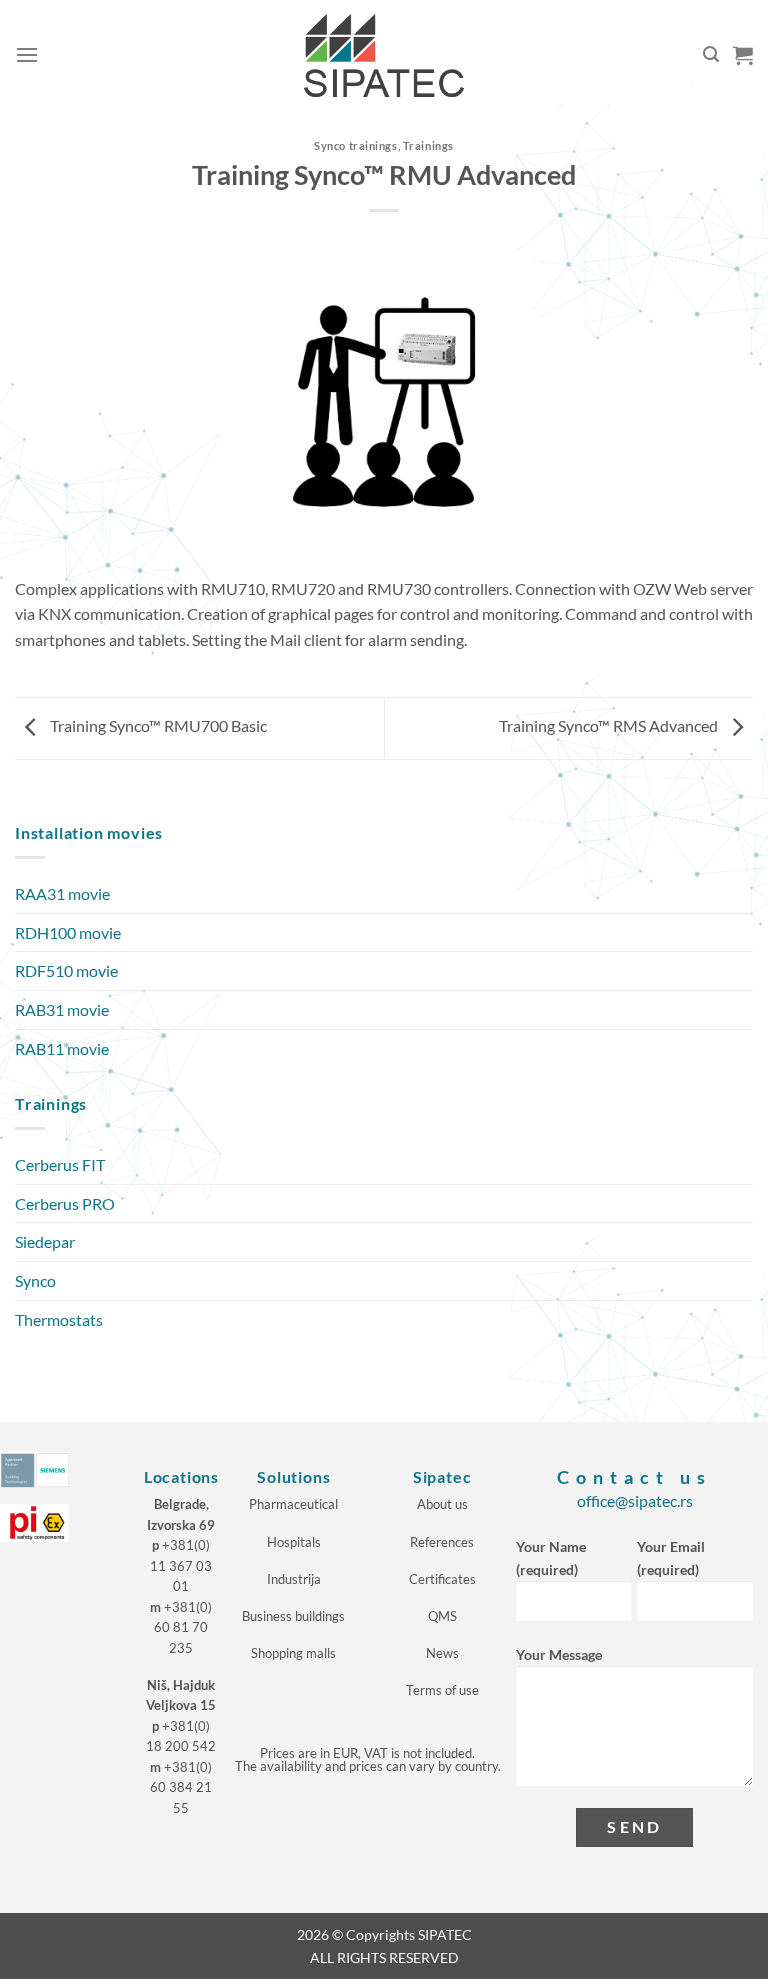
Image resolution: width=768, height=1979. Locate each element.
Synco (35, 1280)
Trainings (428, 145)
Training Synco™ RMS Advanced (610, 726)
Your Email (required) (671, 1558)
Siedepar (45, 1241)
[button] (27, 54)
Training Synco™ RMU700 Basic (157, 726)
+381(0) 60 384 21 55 (181, 1787)
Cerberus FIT (60, 1164)
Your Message (559, 1654)
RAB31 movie (62, 1009)
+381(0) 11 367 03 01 (181, 1565)
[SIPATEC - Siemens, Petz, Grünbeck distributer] (384, 55)
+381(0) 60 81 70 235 (183, 1627)
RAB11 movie (62, 1048)
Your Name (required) (551, 1558)
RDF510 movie (66, 970)
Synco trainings (355, 145)
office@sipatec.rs (635, 1500)
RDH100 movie (68, 932)
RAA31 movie (62, 893)
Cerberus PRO (65, 1203)
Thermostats (59, 1319)
